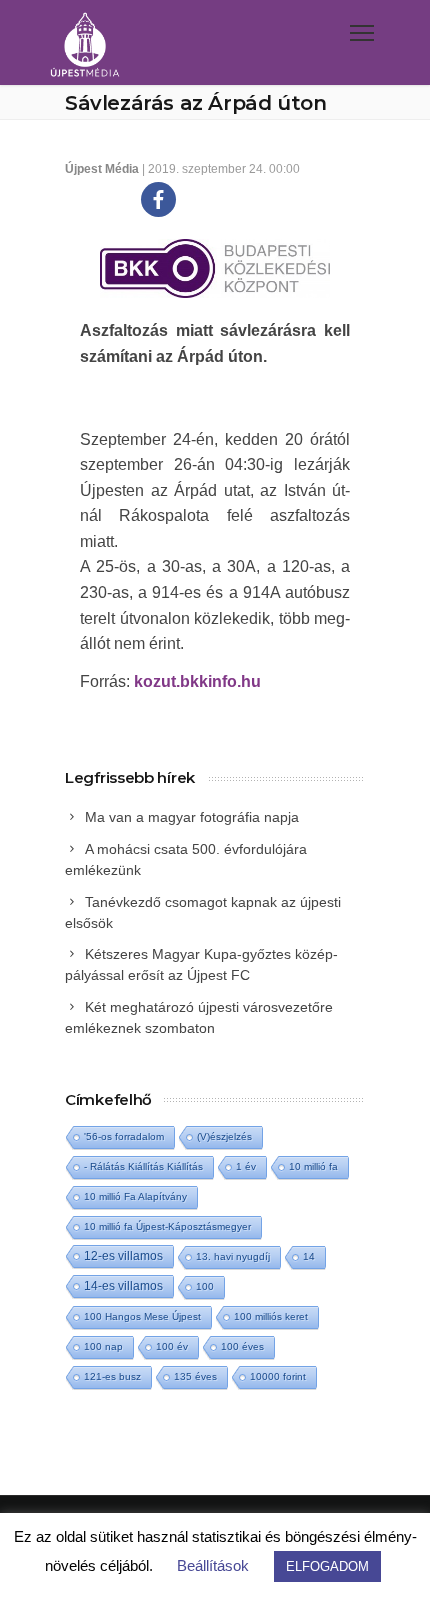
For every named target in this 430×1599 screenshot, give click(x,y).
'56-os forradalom (124, 1136)
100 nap (103, 1346)
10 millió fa (313, 1166)
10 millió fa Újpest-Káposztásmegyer (167, 1226)
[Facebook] (158, 199)
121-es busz (112, 1376)
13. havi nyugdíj (233, 1256)
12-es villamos (123, 1255)
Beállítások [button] (213, 1565)
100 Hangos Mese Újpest (142, 1316)
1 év (246, 1166)
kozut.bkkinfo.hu (197, 681)
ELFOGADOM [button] (327, 1566)
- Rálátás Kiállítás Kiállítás (143, 1166)
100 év (172, 1346)
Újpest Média (102, 169)
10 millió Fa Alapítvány (135, 1196)
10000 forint (278, 1376)
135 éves (195, 1376)
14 (309, 1256)
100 (205, 1286)
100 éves (242, 1346)
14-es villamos (123, 1286)
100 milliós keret (271, 1316)
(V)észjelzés (224, 1136)
